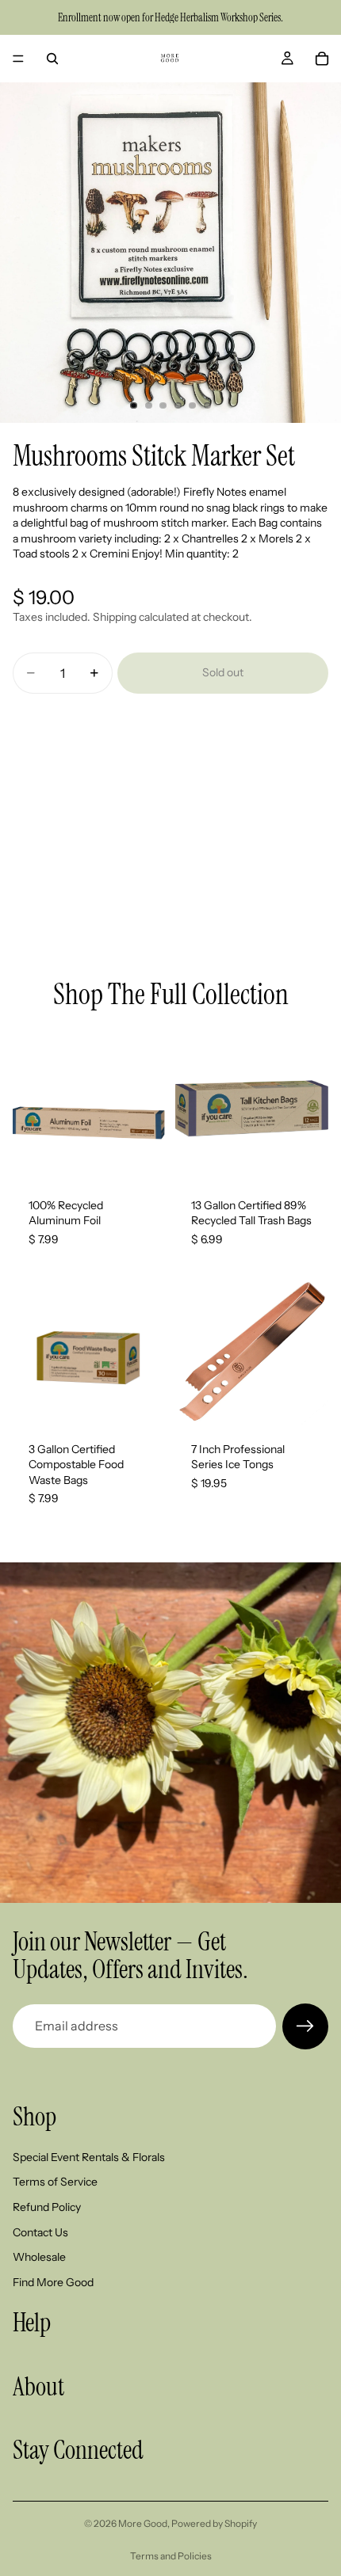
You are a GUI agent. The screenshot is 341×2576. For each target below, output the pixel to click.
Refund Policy (47, 2207)
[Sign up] (305, 2026)
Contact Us (40, 2232)
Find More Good (53, 2281)
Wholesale (39, 2257)
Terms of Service (55, 2182)
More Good (143, 2523)
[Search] (52, 59)
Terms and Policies (171, 2556)
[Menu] (18, 59)
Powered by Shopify (214, 2523)
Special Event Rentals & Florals (89, 2156)
